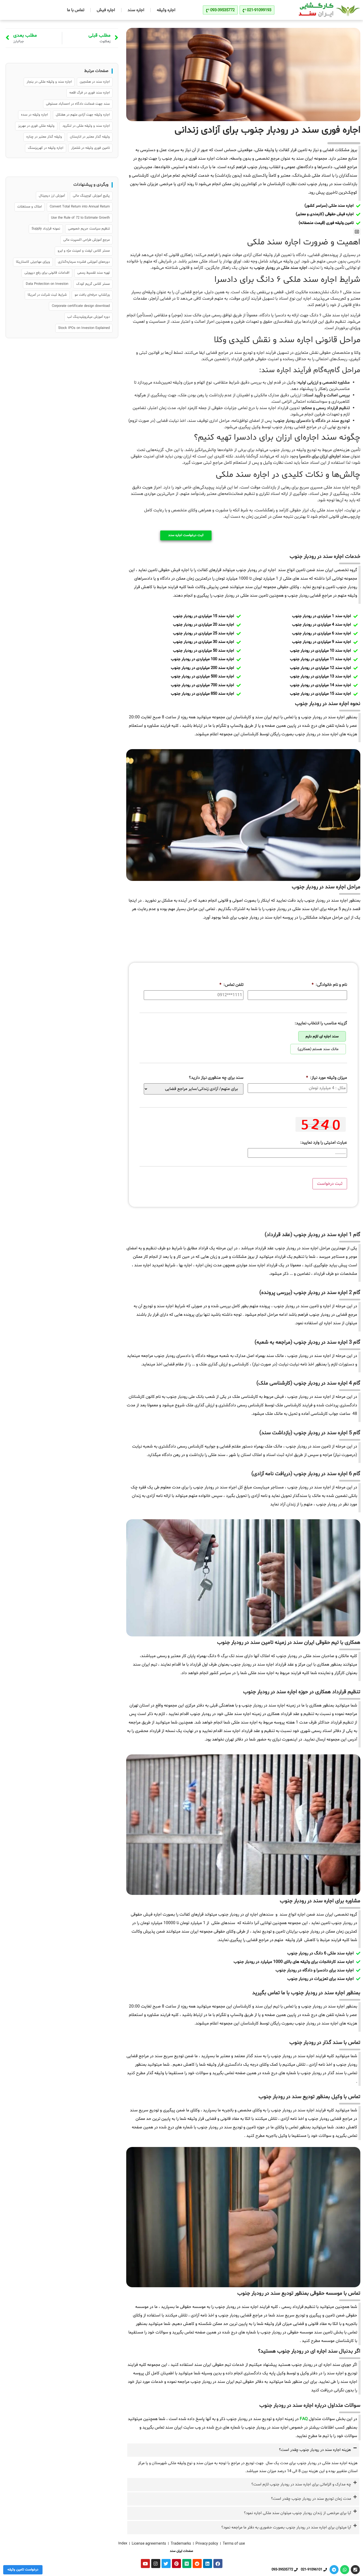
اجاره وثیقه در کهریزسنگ (46, 148)
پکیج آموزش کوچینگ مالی (91, 196)
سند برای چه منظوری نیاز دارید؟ (216, 1078)
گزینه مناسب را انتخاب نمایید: (321, 1023)
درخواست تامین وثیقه (23, 2570)
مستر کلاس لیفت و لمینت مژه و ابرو (84, 251)
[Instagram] (156, 2564)
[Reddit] (197, 2564)
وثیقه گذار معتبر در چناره (44, 137)
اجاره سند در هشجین (95, 82)
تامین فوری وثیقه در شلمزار (90, 148)
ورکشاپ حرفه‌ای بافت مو (92, 295)
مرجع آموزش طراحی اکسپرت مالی (86, 240)
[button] (357, 232)
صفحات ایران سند (181, 2551)
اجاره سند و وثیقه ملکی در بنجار (49, 82)
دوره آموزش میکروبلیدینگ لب (88, 317)
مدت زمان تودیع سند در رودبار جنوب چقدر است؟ (311, 2499)
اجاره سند (136, 10)
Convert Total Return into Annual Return (80, 207)
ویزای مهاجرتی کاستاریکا (33, 262)
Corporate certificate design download (81, 306)
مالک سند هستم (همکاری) (318, 1049)
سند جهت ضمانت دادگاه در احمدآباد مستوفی (78, 104)
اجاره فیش (106, 10)
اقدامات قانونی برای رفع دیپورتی (47, 273)
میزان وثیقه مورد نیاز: (327, 1078)
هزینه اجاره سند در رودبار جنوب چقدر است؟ (315, 2450)
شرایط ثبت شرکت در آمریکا (47, 295)
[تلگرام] (334, 2570)
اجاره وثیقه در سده (34, 115)
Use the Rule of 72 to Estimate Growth (80, 218)
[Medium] (187, 2564)
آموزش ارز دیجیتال (52, 196)
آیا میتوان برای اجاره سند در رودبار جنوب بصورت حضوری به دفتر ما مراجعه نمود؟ (286, 2528)
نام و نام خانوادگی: (329, 985)
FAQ (304, 2419)
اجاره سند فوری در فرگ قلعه (90, 93)
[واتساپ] (345, 2570)
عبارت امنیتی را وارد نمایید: (324, 1143)
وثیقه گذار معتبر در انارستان (90, 137)
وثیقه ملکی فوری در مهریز (36, 126)
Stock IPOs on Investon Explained (84, 328)
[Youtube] (145, 2564)
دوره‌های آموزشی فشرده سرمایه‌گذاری (84, 262)
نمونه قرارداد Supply (46, 229)
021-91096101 (312, 2570)
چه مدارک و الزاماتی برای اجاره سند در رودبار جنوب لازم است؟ (301, 2484)
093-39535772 (282, 2570)
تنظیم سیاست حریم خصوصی (89, 229)
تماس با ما (76, 10)
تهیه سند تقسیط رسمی (94, 273)
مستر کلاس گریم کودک (93, 284)
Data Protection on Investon (47, 284)
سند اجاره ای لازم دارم (322, 1036)
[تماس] (355, 2570)
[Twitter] (166, 2564)
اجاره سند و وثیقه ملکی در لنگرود (86, 126)
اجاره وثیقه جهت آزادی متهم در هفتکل (83, 115)
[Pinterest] (176, 2564)
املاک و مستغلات (29, 207)
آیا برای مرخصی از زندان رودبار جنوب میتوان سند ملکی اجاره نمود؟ (297, 2513)
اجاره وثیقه (166, 10)
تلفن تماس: (231, 985)
